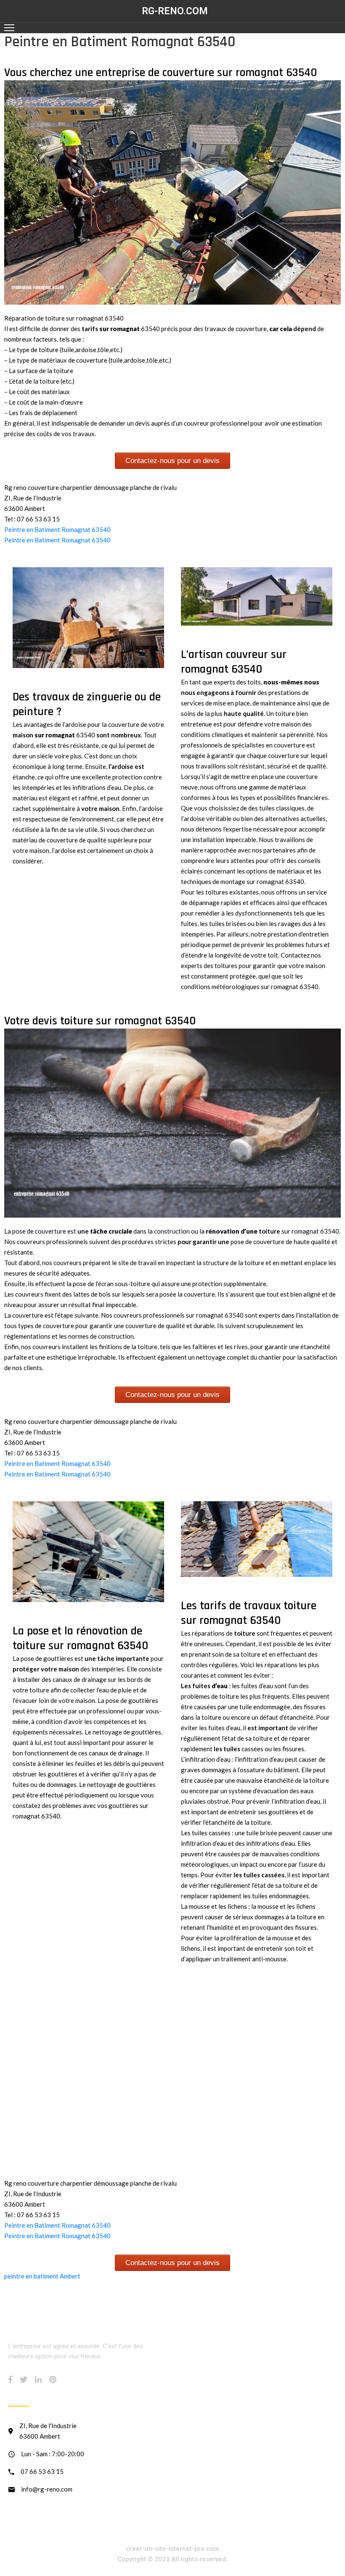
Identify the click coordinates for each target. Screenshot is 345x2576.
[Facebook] (10, 2379)
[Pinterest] (53, 2379)
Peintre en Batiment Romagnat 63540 (57, 529)
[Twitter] (24, 2379)
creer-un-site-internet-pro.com (172, 2549)
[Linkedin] (38, 2379)
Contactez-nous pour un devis (172, 461)
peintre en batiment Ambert (42, 2276)
